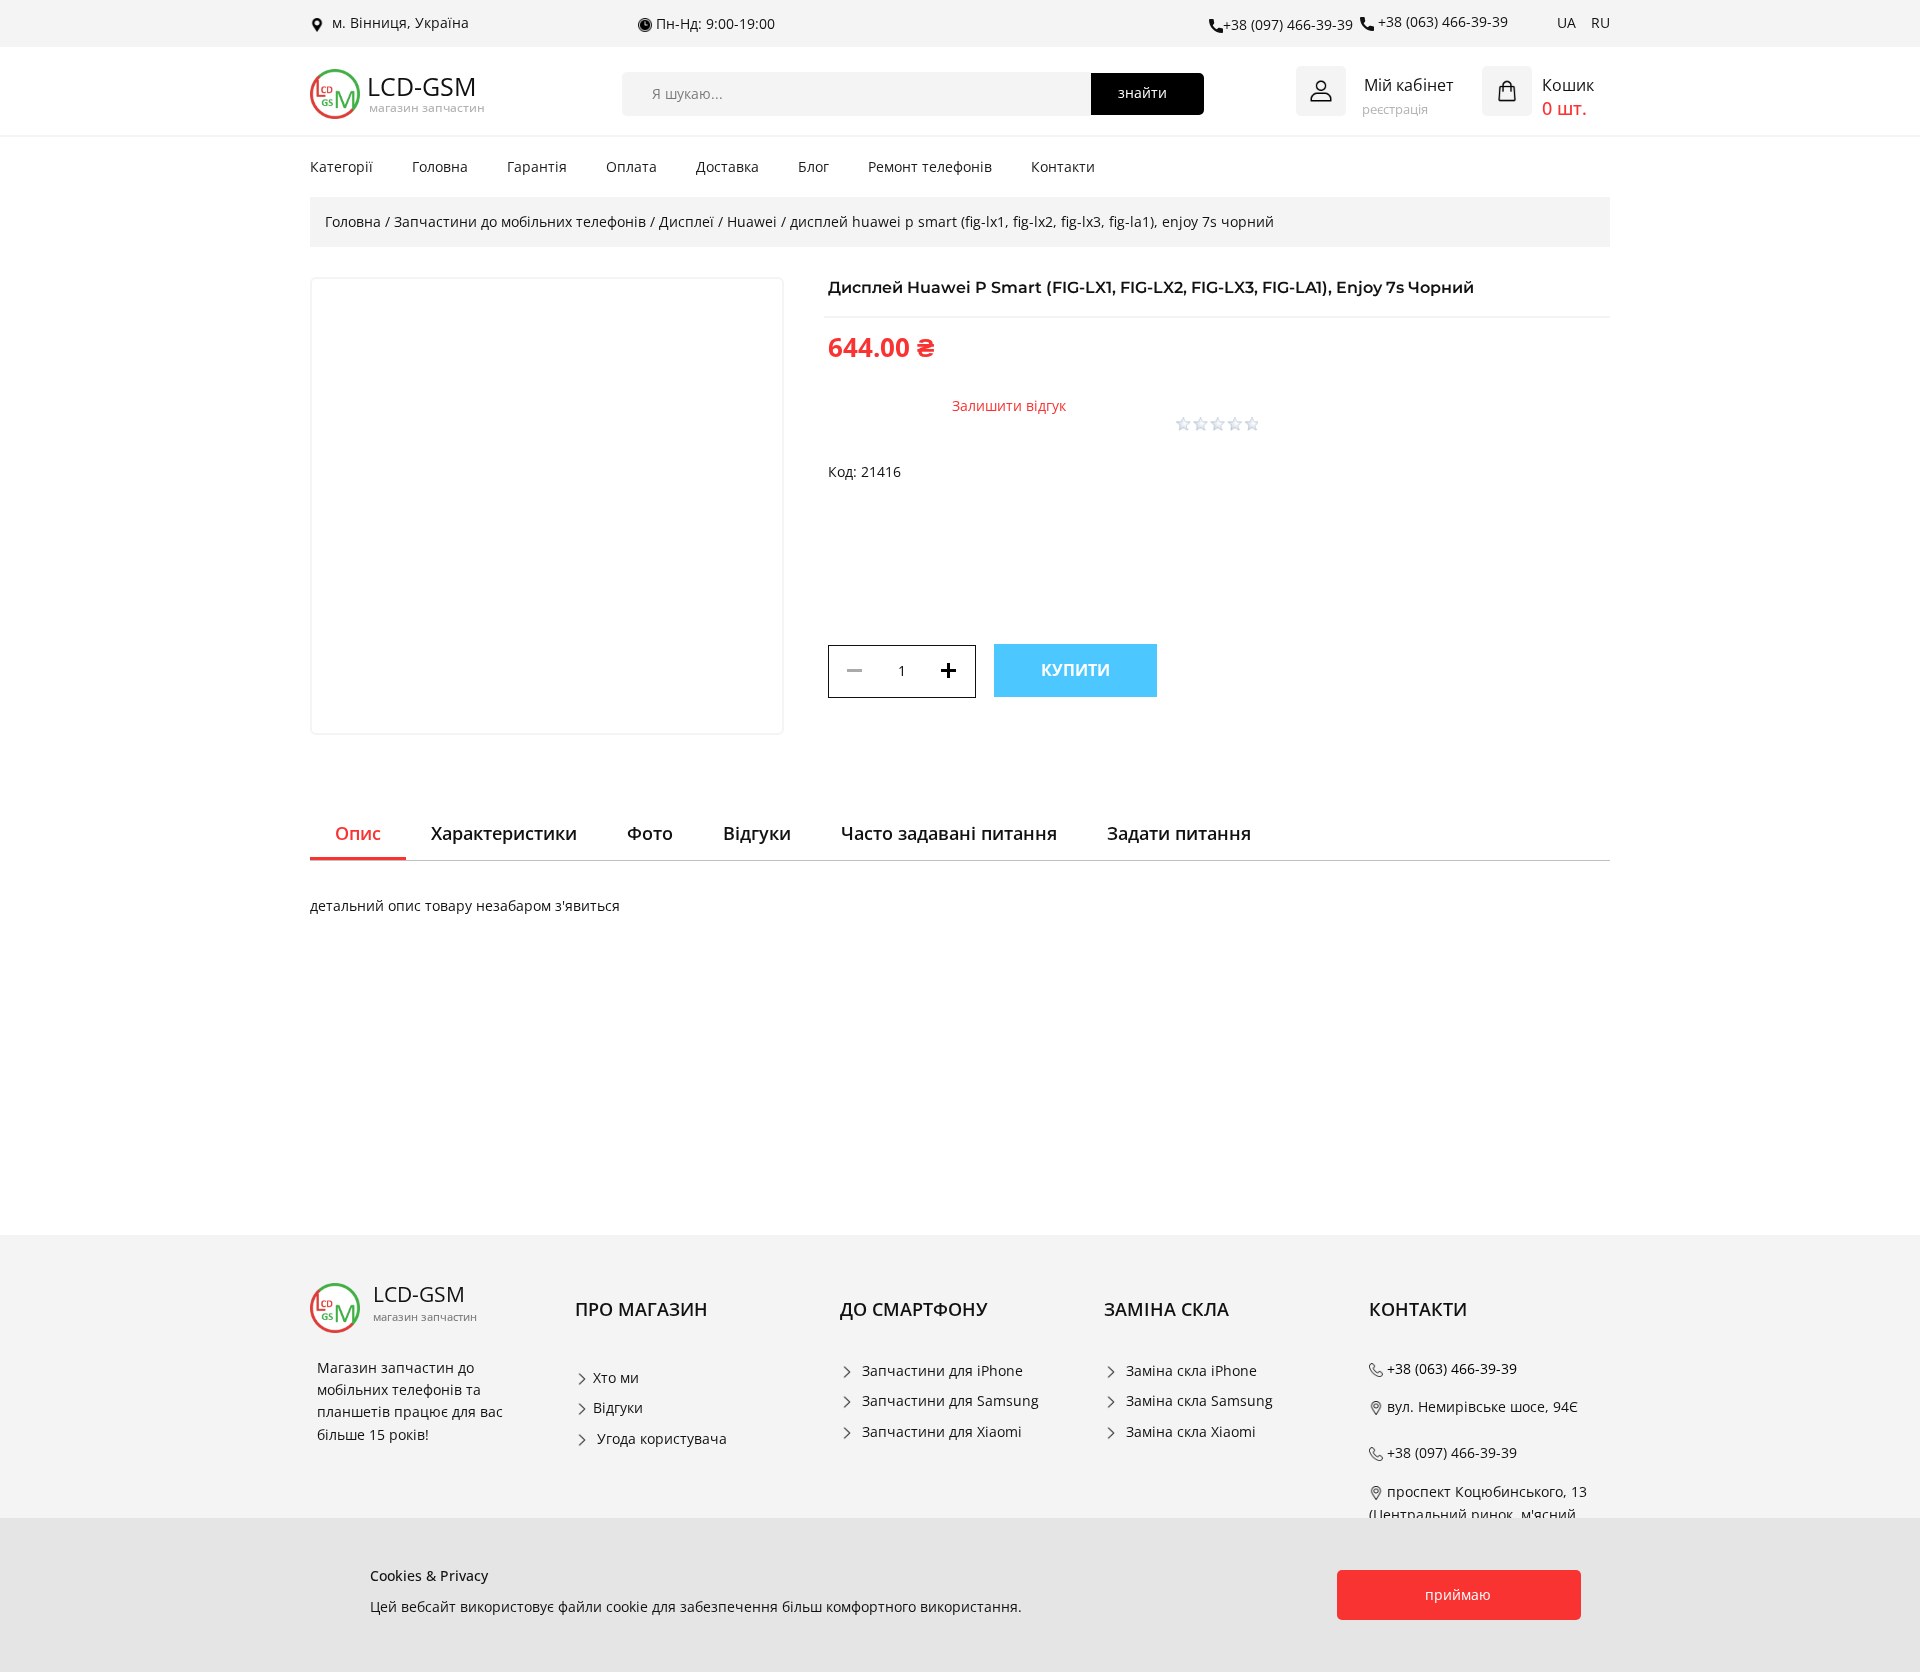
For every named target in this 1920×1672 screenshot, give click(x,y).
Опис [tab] (358, 833)
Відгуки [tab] (757, 833)
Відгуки (618, 1407)
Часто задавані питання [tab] (949, 833)
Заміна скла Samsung (1199, 1400)
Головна (440, 166)
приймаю (1458, 1594)
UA (1566, 22)
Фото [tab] (650, 833)
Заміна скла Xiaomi (1191, 1431)
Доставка (727, 166)
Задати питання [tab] (1179, 833)
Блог (813, 166)
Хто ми (616, 1377)
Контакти (1063, 166)
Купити (1075, 670)
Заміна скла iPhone (1191, 1370)
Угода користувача (662, 1438)
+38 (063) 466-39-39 (1441, 21)
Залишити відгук (1009, 405)
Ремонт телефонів (930, 166)
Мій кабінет (1409, 85)
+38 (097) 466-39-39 (1288, 24)
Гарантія (537, 166)
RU (1600, 22)
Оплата (631, 166)
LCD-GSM (421, 86)
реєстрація (1395, 109)
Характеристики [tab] (504, 833)
